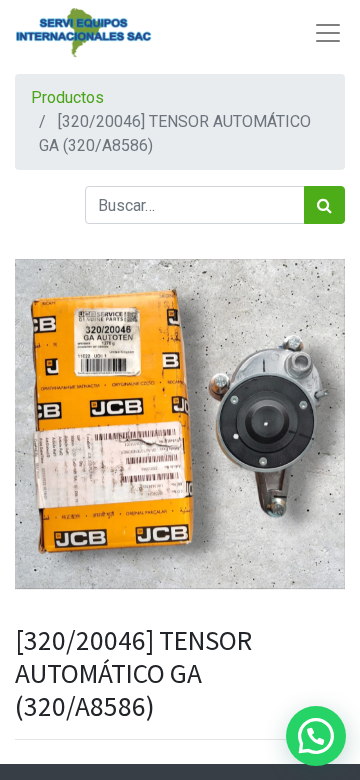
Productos (67, 97)
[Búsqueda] (324, 205)
